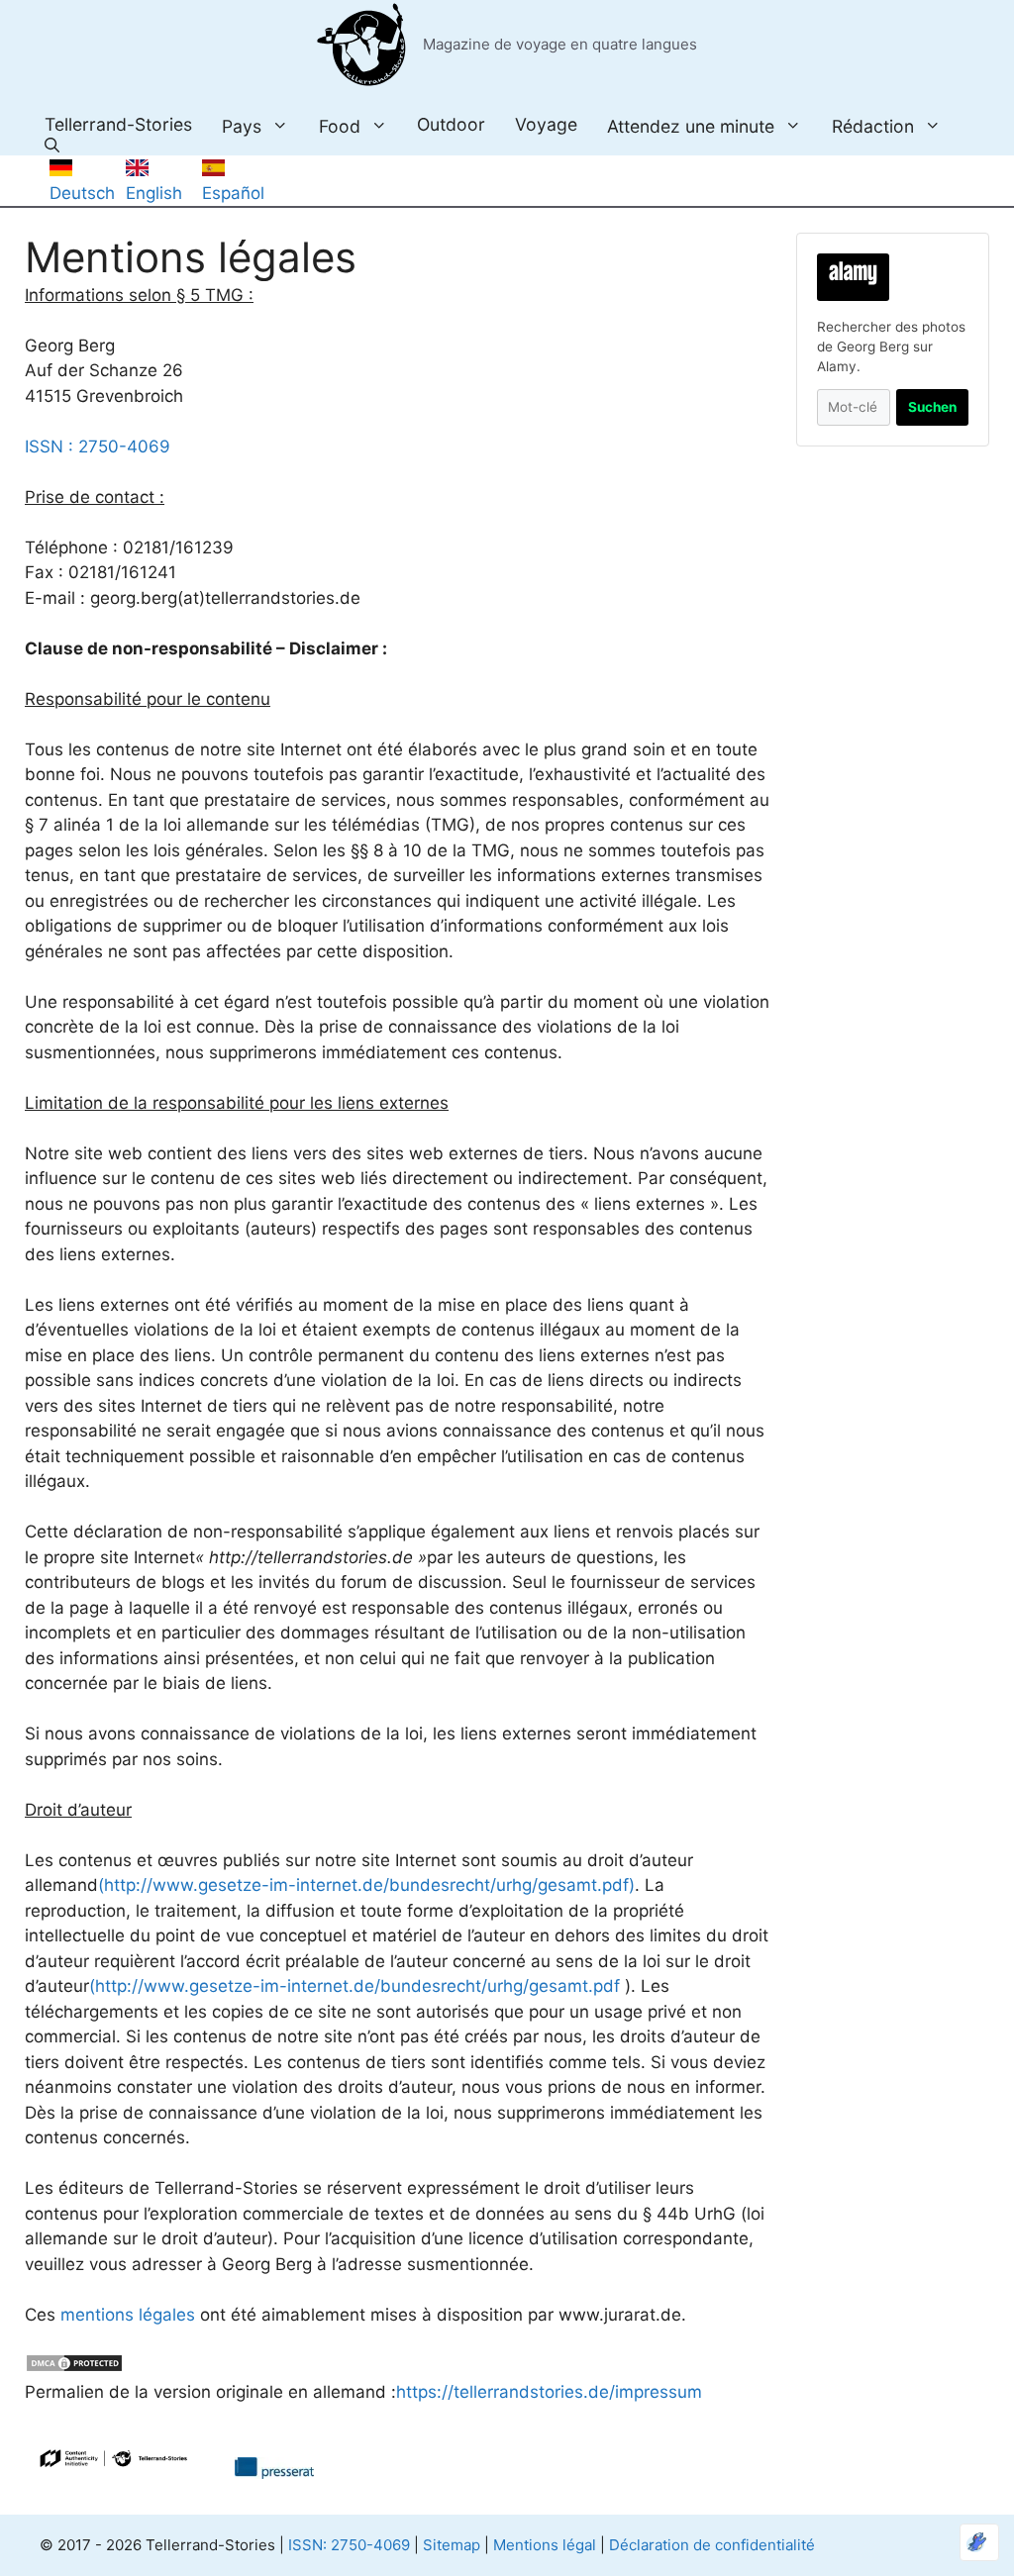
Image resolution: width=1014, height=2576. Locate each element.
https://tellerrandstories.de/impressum (549, 2392)
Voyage (546, 125)
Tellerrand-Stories (118, 125)
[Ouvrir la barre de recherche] (52, 146)
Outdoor (451, 125)
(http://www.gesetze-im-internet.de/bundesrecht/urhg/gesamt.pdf (355, 1986)
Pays (242, 125)
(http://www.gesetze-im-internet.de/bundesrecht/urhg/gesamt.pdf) (366, 1885)
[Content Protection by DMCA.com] (74, 2367)
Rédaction (873, 125)
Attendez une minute (691, 125)
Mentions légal (545, 2545)
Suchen (932, 407)
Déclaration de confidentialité (712, 2545)
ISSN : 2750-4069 (98, 446)
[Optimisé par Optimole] (979, 2542)
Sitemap (452, 2545)
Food (340, 125)
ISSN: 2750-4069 (349, 2545)
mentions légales (128, 2315)
